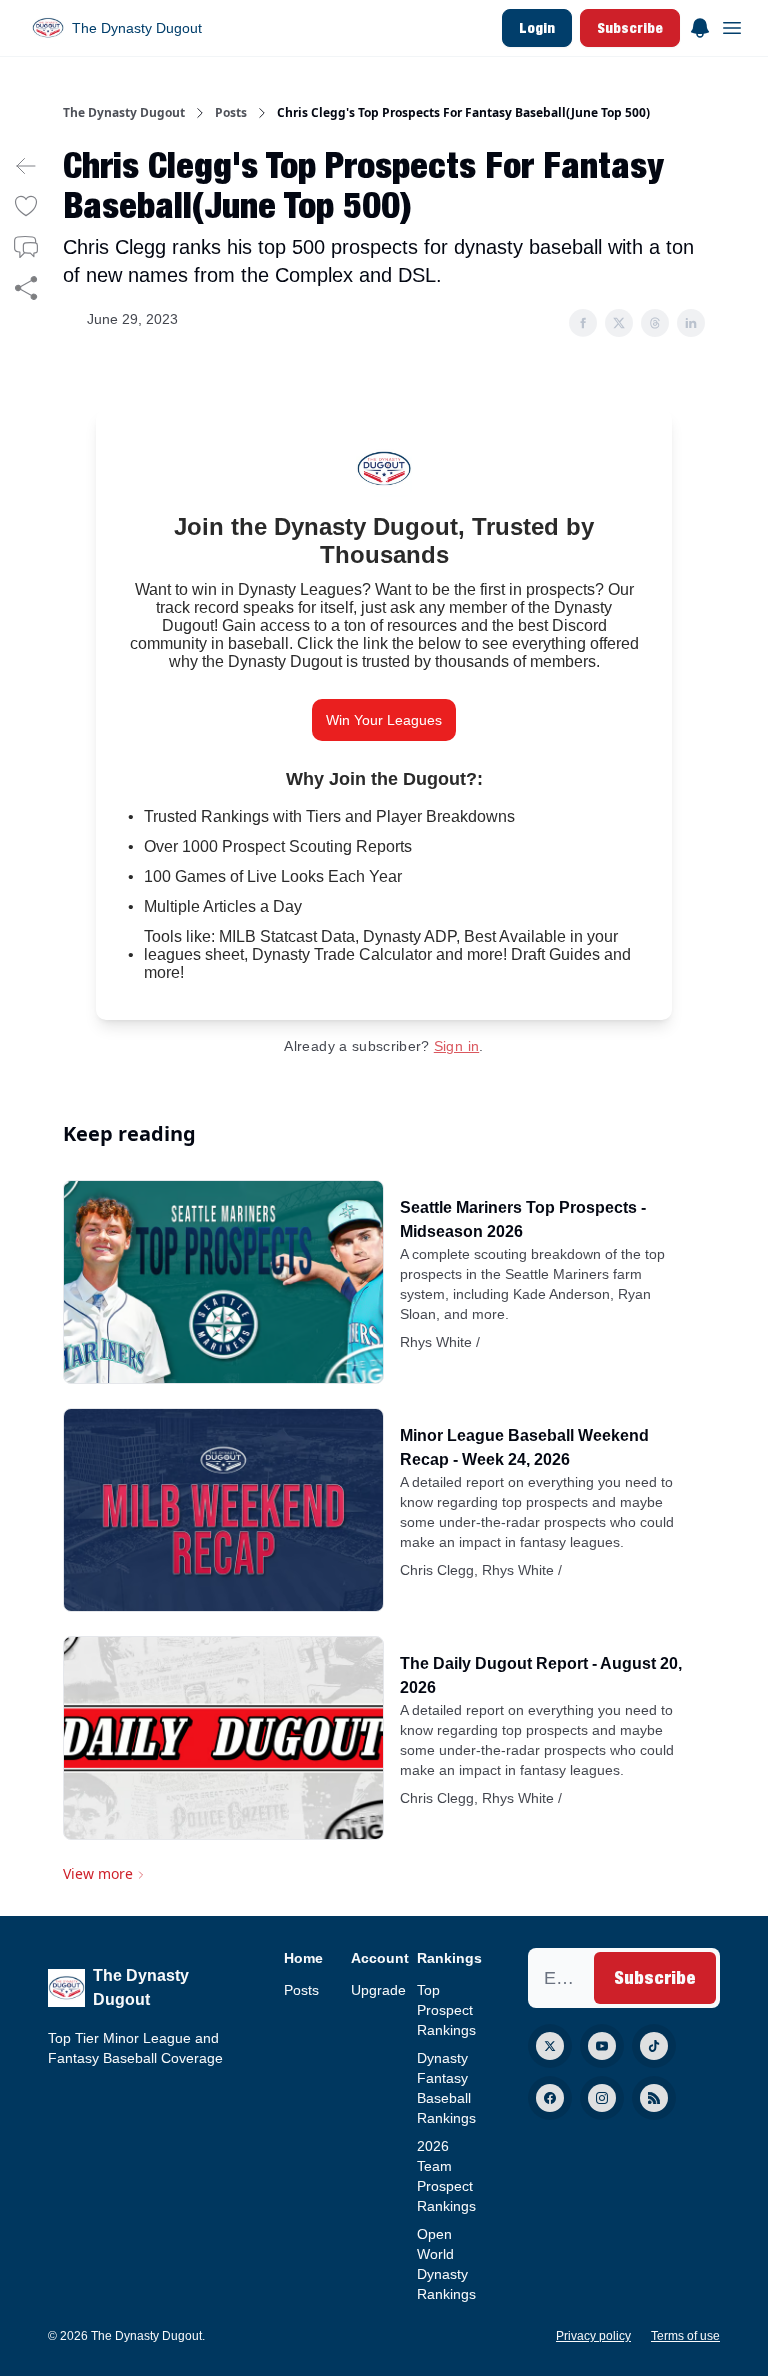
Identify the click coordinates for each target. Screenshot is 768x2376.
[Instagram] (602, 2098)
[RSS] (654, 2098)
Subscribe (630, 27)
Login (537, 27)
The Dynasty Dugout (124, 113)
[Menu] (700, 25)
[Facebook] (550, 2098)
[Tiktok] (654, 2046)
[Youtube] (602, 2046)
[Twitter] (550, 2046)
